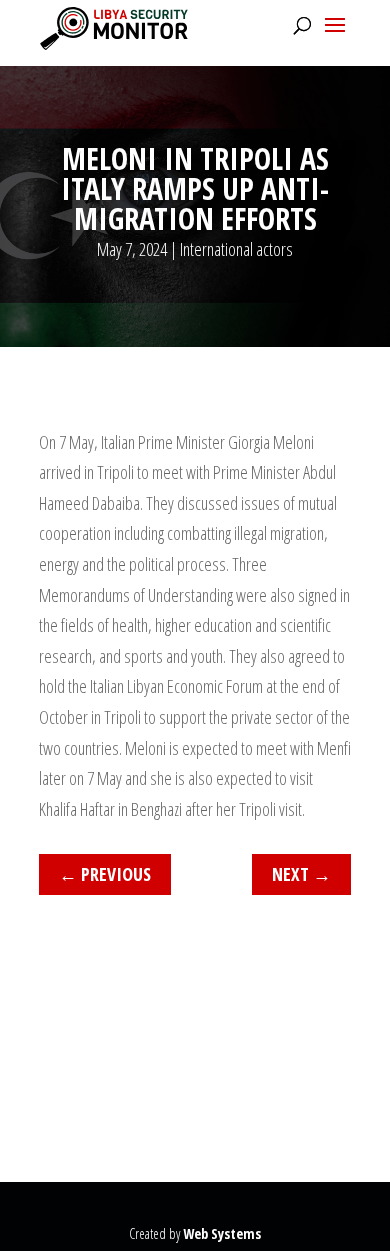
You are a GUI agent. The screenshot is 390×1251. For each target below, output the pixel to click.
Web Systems (222, 1233)
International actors (236, 249)
